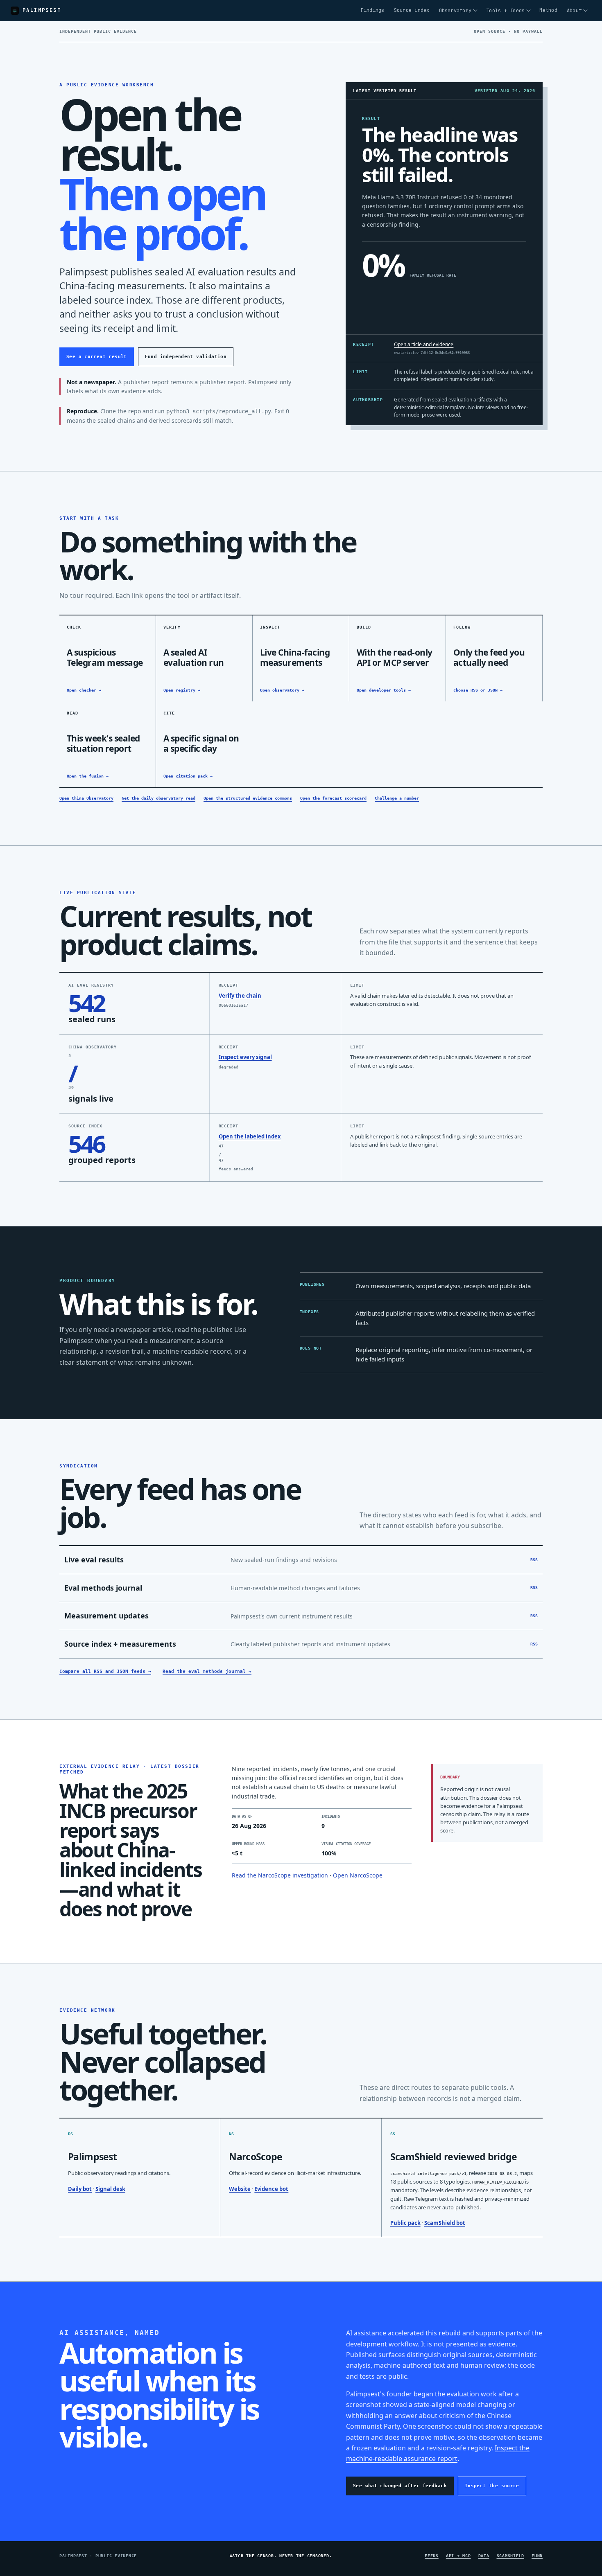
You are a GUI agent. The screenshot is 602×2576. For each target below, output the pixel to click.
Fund (537, 2556)
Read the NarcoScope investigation (280, 1875)
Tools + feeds (505, 11)
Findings (373, 10)
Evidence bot (271, 2189)
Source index (412, 10)
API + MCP (458, 2556)
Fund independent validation (186, 357)
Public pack (405, 2223)
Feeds (432, 2556)
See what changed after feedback (400, 2486)
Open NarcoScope (358, 1875)
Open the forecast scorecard (333, 798)
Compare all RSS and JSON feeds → (105, 1671)
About (574, 11)
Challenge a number (397, 798)
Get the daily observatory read (158, 798)
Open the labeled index (250, 1136)
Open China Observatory (86, 798)
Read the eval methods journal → (207, 1671)
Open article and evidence (424, 344)
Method (548, 10)
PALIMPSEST (42, 10)
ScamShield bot (445, 2223)
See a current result (97, 357)
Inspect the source (492, 2486)
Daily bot (80, 2189)
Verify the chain (240, 996)
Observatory (455, 11)
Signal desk (110, 2189)
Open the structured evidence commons (248, 798)
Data (484, 2556)
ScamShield (511, 2556)
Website (240, 2189)
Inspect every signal (245, 1057)
